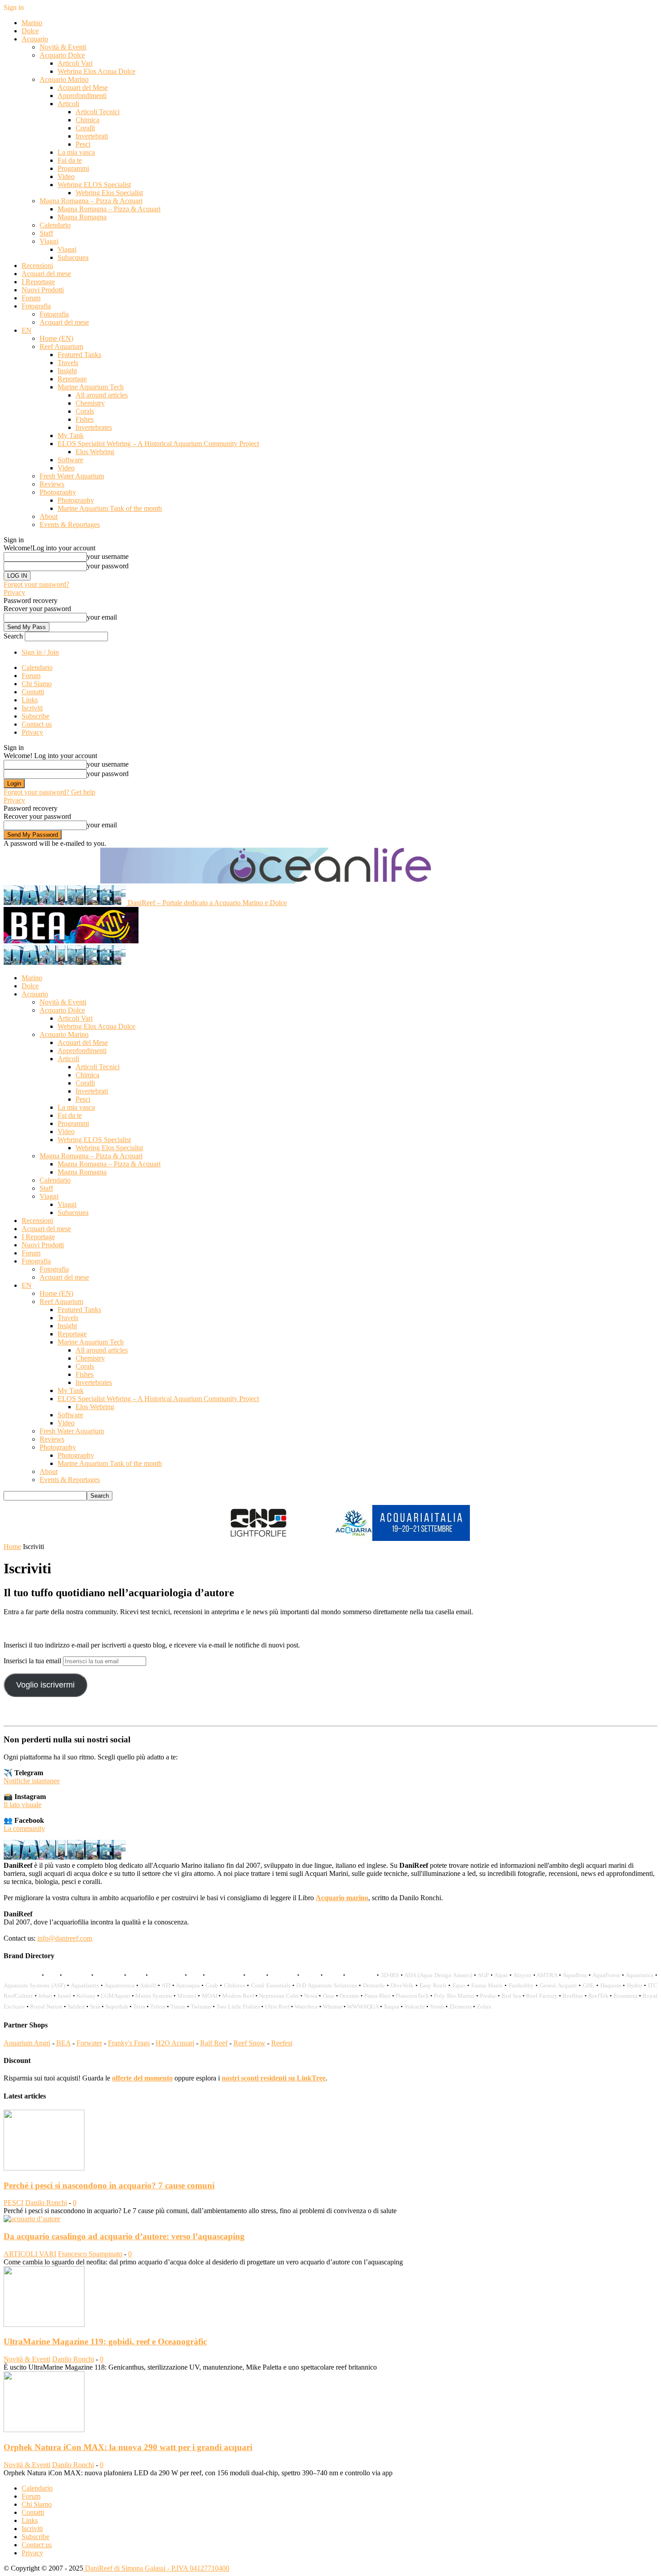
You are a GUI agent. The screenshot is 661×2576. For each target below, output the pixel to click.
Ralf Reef (214, 2043)
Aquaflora (575, 1975)
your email (102, 617)
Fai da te (70, 160)
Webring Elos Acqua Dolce (96, 71)
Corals (85, 411)
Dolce (30, 31)
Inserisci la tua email (33, 1661)
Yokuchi (415, 2007)
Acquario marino (342, 1898)
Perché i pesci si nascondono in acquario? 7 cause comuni (109, 2185)
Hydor (634, 1985)
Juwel (64, 1996)
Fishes (85, 419)
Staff (46, 233)
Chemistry (90, 403)
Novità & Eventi (63, 47)
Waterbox (306, 2007)
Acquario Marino (64, 79)
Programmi (73, 168)
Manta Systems (154, 1996)
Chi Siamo (37, 684)
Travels (68, 363)
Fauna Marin (487, 1985)
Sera (95, 2007)
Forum (31, 298)
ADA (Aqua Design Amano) (438, 1975)
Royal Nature (46, 2007)
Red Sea (511, 1996)
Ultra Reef (277, 2007)
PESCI (13, 2203)
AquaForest (606, 1975)
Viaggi (49, 241)
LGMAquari (116, 1996)
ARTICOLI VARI (30, 2254)
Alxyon (522, 1975)
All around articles (102, 395)
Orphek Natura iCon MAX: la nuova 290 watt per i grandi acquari (128, 2447)
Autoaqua (188, 1985)
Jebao (45, 1996)
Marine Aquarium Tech (91, 387)
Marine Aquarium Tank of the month (110, 508)
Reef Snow (249, 2043)
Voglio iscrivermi (45, 1685)
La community (24, 1828)
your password (108, 566)
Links (30, 700)
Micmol (187, 1996)
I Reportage (38, 282)
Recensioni (37, 266)
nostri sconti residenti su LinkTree (274, 2078)
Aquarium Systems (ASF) (34, 1985)
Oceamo (349, 1996)
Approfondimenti (82, 96)
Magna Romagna (82, 217)
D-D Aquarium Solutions (327, 1985)
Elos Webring (95, 452)
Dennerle (374, 1985)
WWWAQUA (363, 2007)
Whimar (333, 2007)
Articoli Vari (75, 63)
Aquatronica (119, 1985)
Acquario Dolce (62, 55)
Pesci (83, 144)
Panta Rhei (377, 1996)
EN (27, 330)
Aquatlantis (85, 1985)
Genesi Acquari (558, 1985)
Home (12, 1547)
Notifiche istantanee (32, 1781)
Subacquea (73, 257)
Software (70, 460)
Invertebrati (92, 136)
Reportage (72, 379)
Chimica (87, 120)
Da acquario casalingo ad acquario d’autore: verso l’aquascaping (124, 2236)
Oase (329, 1996)
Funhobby (521, 1985)
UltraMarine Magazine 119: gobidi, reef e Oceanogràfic (105, 2342)
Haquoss (611, 1985)
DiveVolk (402, 1985)
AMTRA (547, 1975)
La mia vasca (76, 152)
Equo (459, 1985)
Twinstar (201, 2007)
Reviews (52, 484)
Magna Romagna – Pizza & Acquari (91, 201)
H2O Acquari (175, 2043)
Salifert (76, 2007)
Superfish (117, 2007)
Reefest (282, 2043)
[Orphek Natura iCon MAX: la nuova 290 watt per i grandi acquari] (44, 2430)
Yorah (437, 2007)
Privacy (14, 592)
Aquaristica (639, 1975)
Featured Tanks (79, 355)
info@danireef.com (65, 1938)
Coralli (85, 128)
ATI (166, 1985)
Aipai (501, 1975)
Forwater (89, 2043)
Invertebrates (94, 427)
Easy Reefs (433, 1985)
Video (66, 176)
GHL (589, 1985)
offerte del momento (142, 2078)
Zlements (460, 2007)
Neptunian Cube (279, 1996)
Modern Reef (238, 1996)
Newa (311, 1996)
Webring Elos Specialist (109, 193)
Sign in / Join (40, 652)
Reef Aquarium (61, 346)
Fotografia (36, 306)
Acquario (35, 39)
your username (108, 556)
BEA (63, 2043)
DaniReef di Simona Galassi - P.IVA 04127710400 (156, 2568)
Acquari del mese (46, 274)
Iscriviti (32, 708)
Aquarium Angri (27, 2043)
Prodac (488, 1996)
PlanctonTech (412, 1996)
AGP (483, 1975)
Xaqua (391, 2007)
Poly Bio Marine (454, 1996)
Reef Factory (542, 1996)
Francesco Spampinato (90, 2254)
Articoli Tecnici (98, 112)
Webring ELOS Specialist (94, 185)
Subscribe (36, 716)
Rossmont (625, 1996)
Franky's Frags (129, 2043)
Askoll (148, 1985)
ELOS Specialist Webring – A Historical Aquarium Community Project (158, 444)
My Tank (71, 435)
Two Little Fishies (238, 2007)
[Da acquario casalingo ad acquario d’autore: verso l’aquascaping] (32, 2219)
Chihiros (234, 1985)
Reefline (573, 1996)
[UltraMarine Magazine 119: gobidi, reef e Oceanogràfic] (44, 2324)
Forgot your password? (36, 584)
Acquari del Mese (83, 87)
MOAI (210, 1996)
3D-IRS (390, 1975)
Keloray (86, 1996)
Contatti (33, 692)
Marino (32, 23)
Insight (67, 371)
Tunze (178, 2007)
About (49, 516)
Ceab (212, 1985)
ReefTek (598, 1996)
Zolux (484, 2007)
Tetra (139, 2007)
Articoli (68, 104)
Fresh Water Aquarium (72, 476)
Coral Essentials (271, 1985)
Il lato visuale (22, 1805)
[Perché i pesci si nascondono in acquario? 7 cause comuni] (44, 2168)
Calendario (55, 225)
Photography (58, 492)
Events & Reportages (70, 525)
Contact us (37, 724)
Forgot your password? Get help (49, 792)
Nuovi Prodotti (43, 290)
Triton (158, 2007)
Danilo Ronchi (46, 2203)
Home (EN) (56, 338)
